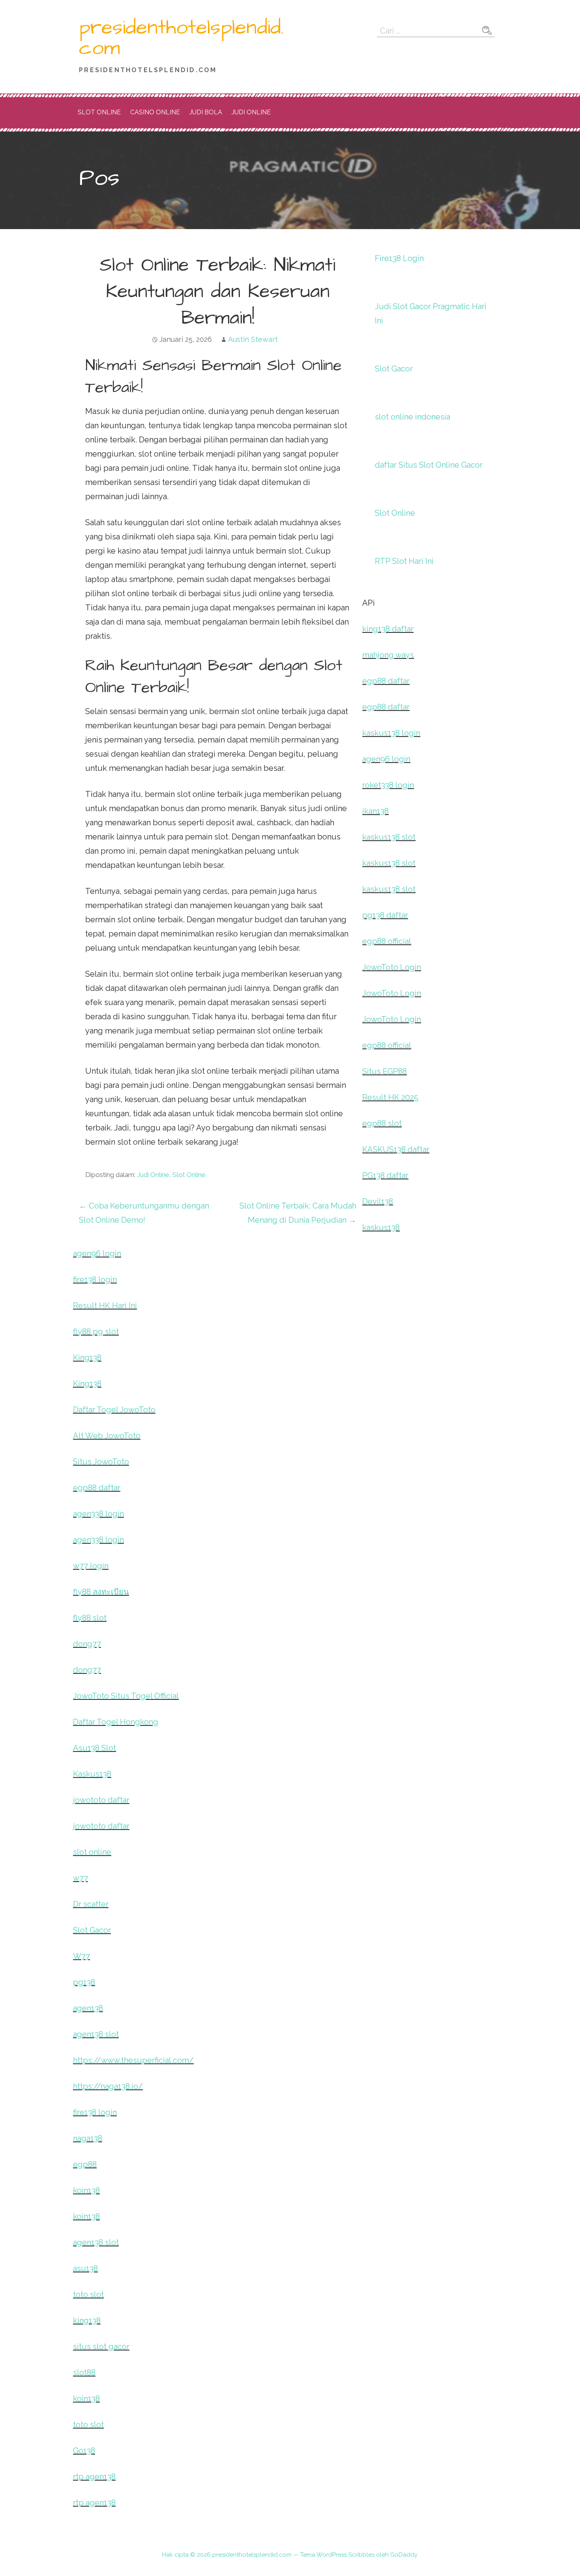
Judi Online (251, 112)
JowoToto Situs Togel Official (126, 1696)
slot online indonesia (413, 417)
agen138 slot (96, 2034)
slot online (92, 1852)
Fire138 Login (399, 258)
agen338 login (98, 1514)
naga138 (88, 2138)
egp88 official (387, 941)
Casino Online (155, 112)
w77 (80, 1878)
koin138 (86, 2190)
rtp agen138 (94, 2477)
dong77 (87, 1644)
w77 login (91, 1566)
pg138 (84, 1982)
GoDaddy (404, 2555)
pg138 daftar (385, 915)
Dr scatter (91, 1904)
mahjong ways (388, 655)
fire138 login (95, 1280)
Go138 (84, 2451)
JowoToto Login (392, 967)
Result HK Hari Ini (105, 1306)
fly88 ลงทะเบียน (101, 1592)
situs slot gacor (101, 2347)
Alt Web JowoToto (107, 1436)
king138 (87, 2320)
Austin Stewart (253, 339)
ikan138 (375, 811)
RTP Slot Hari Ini (404, 561)
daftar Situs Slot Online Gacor (429, 465)
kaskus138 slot (389, 837)
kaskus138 (381, 1227)
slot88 (84, 2373)
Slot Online (99, 112)
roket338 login (388, 785)
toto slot (88, 2294)
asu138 (85, 2268)
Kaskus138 (92, 1774)
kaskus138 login (391, 733)
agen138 (88, 2008)
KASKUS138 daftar (396, 1149)
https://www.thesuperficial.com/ (133, 2060)
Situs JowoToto (101, 1462)
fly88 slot (90, 1618)
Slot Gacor (394, 369)
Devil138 (378, 1201)
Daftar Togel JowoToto (114, 1410)
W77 (81, 1956)
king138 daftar (388, 629)
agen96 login (386, 759)
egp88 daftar (386, 681)
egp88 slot (382, 1123)
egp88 (85, 2164)
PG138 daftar (385, 1175)
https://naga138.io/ (108, 2086)
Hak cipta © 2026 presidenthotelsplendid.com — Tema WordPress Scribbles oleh (276, 2555)
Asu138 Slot (94, 1748)
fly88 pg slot (96, 1332)
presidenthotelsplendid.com (181, 38)
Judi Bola (206, 112)
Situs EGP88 (384, 1071)
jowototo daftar (101, 1800)
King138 (87, 1358)
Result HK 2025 (390, 1097)
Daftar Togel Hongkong (116, 1722)
